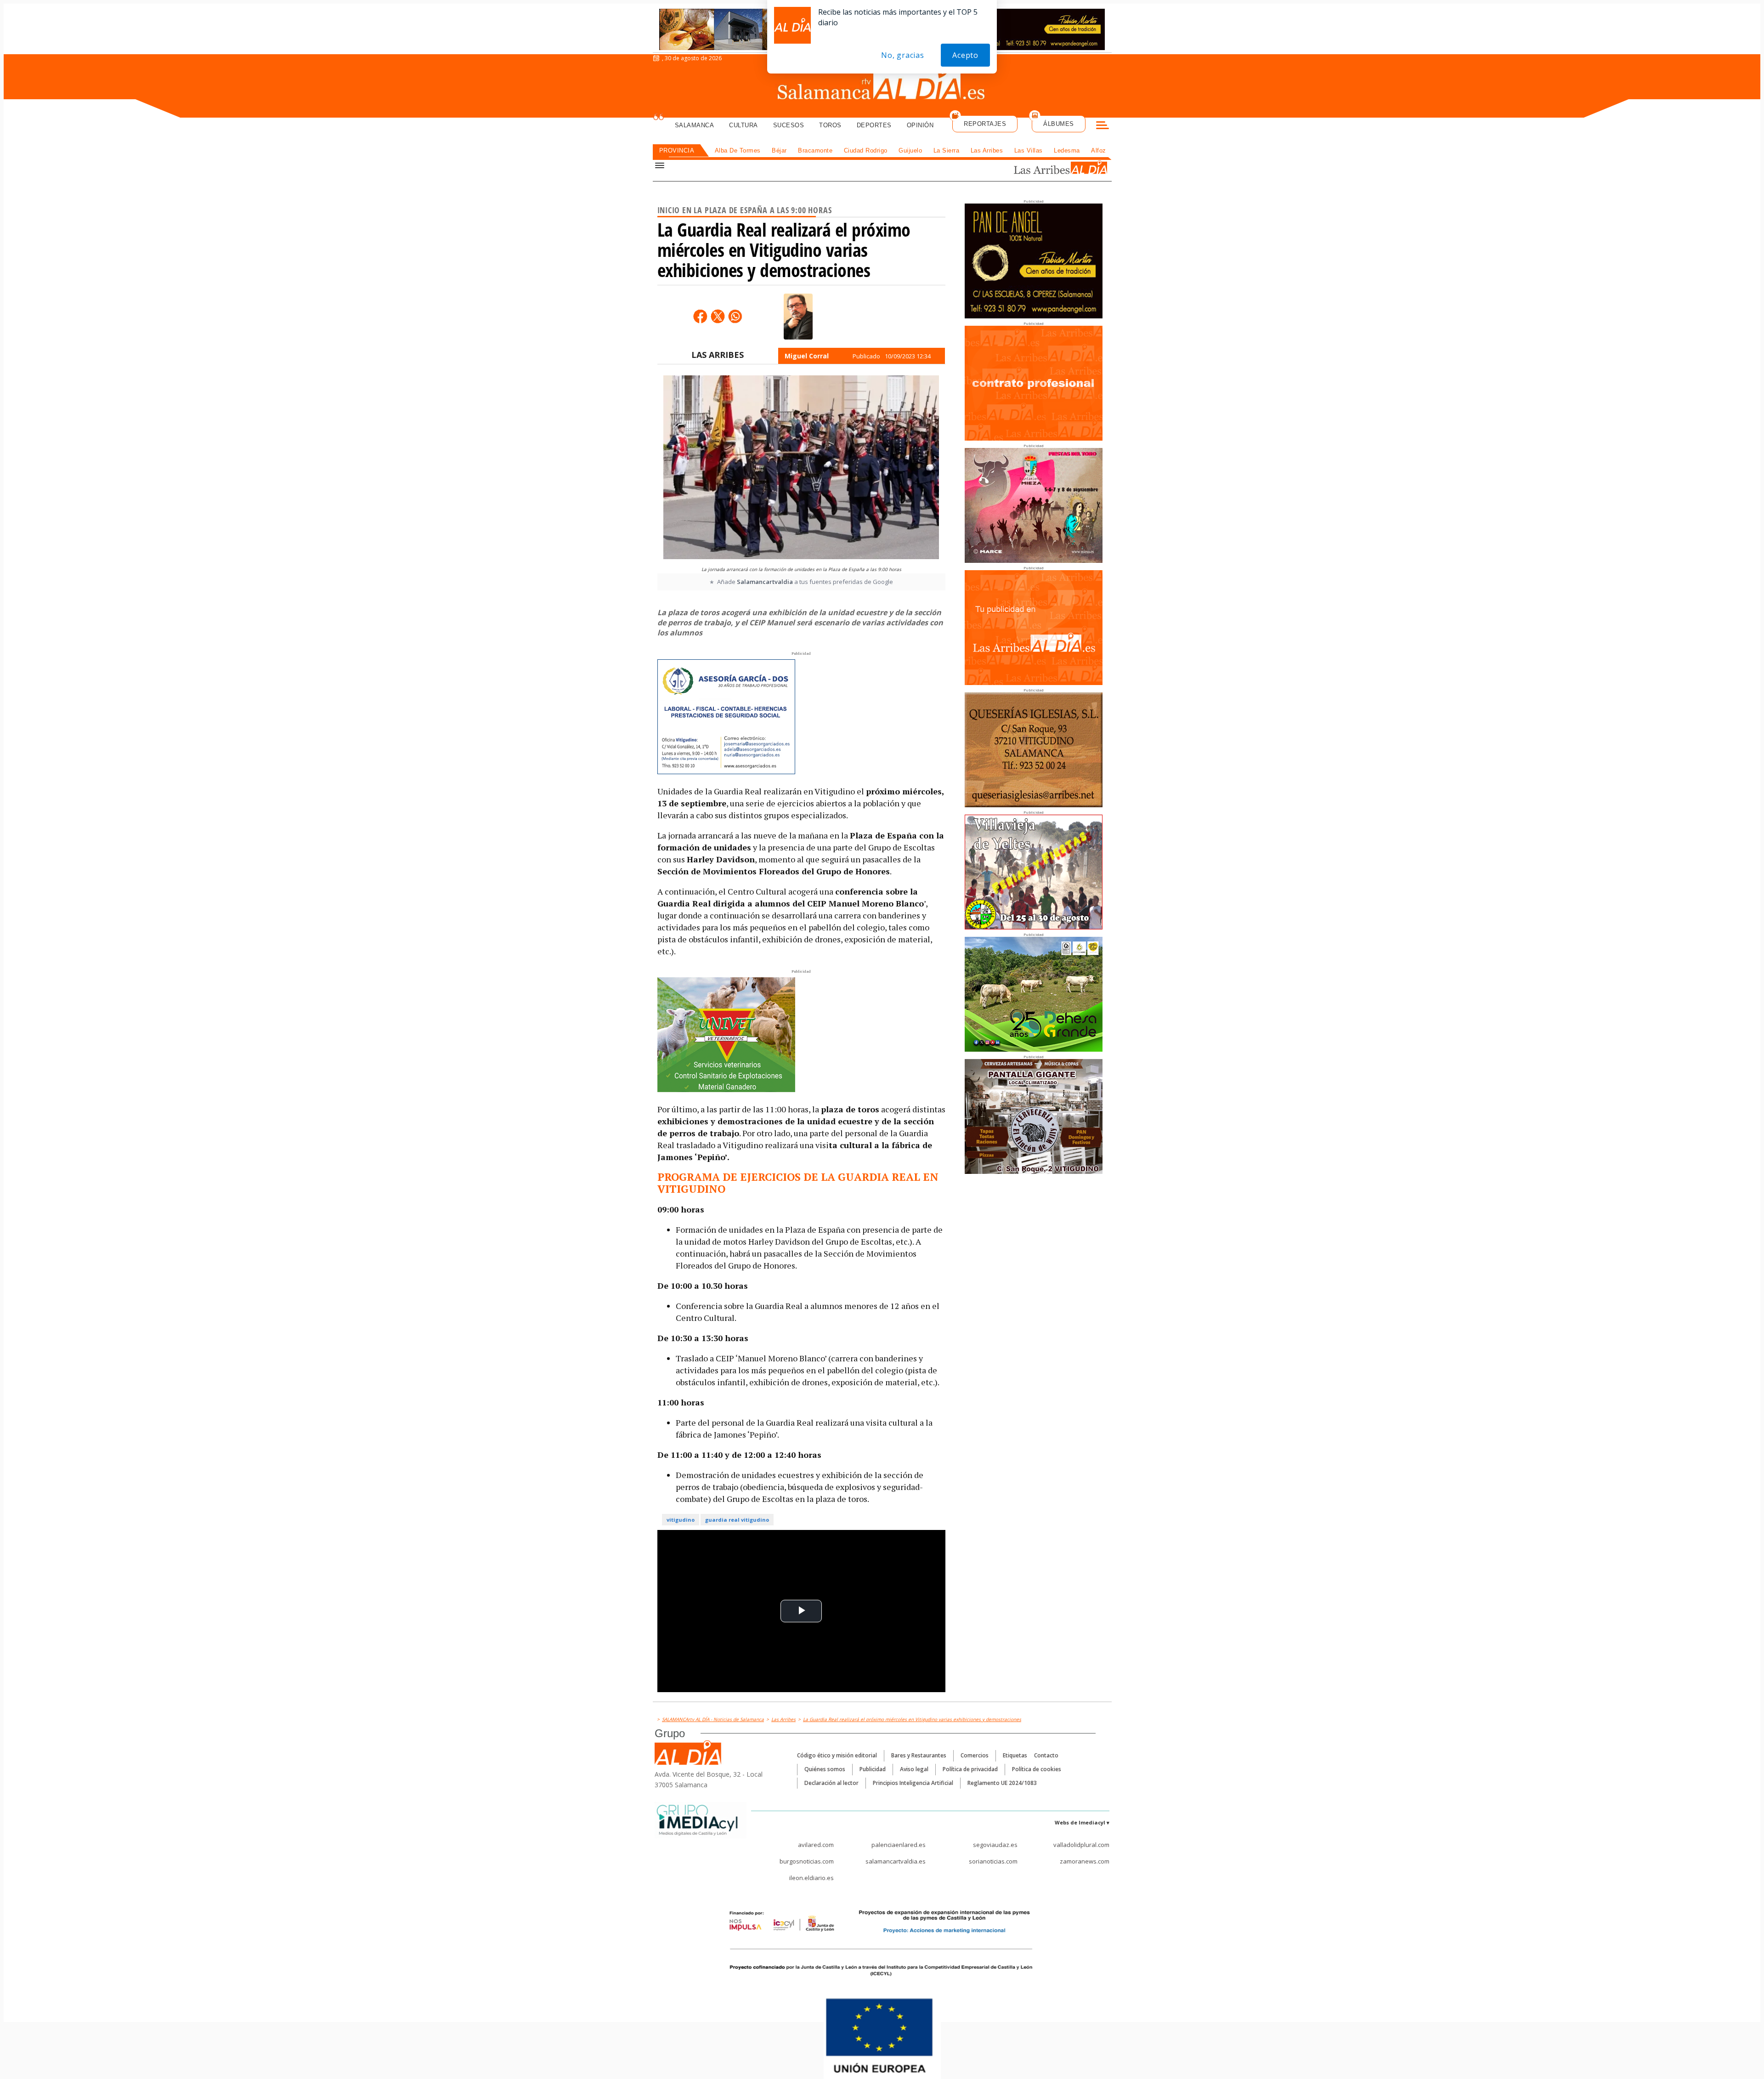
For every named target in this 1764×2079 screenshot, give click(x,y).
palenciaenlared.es (899, 1845)
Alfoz (1099, 150)
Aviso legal (914, 1769)
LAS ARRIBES (718, 355)
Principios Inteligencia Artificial (913, 1783)
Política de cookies (1037, 1769)
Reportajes (985, 124)
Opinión (920, 125)
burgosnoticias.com (807, 1861)
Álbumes (1059, 124)
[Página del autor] (798, 317)
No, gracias (903, 55)
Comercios (975, 1755)
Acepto (965, 55)
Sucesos (789, 125)
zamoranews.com (1085, 1861)
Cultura (743, 125)
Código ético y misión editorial (837, 1755)
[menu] (1102, 126)
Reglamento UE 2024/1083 (1002, 1783)
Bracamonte (815, 150)
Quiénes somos (825, 1769)
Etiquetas (1015, 1755)
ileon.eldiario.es (811, 1878)
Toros (830, 125)
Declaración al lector (831, 1783)
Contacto (1046, 1755)
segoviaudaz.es (995, 1845)
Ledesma (1067, 150)
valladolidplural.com (1081, 1845)
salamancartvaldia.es (896, 1861)
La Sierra (947, 150)
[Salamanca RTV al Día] (882, 85)
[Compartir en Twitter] (718, 316)
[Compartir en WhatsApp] (735, 316)
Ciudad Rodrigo (866, 150)
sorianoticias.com (993, 1861)
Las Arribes (987, 150)
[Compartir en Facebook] (700, 316)
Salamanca (695, 125)
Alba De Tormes (738, 150)
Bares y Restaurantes (919, 1755)
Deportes (874, 125)
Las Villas (1029, 150)
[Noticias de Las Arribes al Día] (1049, 168)
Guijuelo (910, 150)
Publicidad (873, 1769)
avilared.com (816, 1845)
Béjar (779, 150)
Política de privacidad (970, 1769)
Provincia (677, 150)
